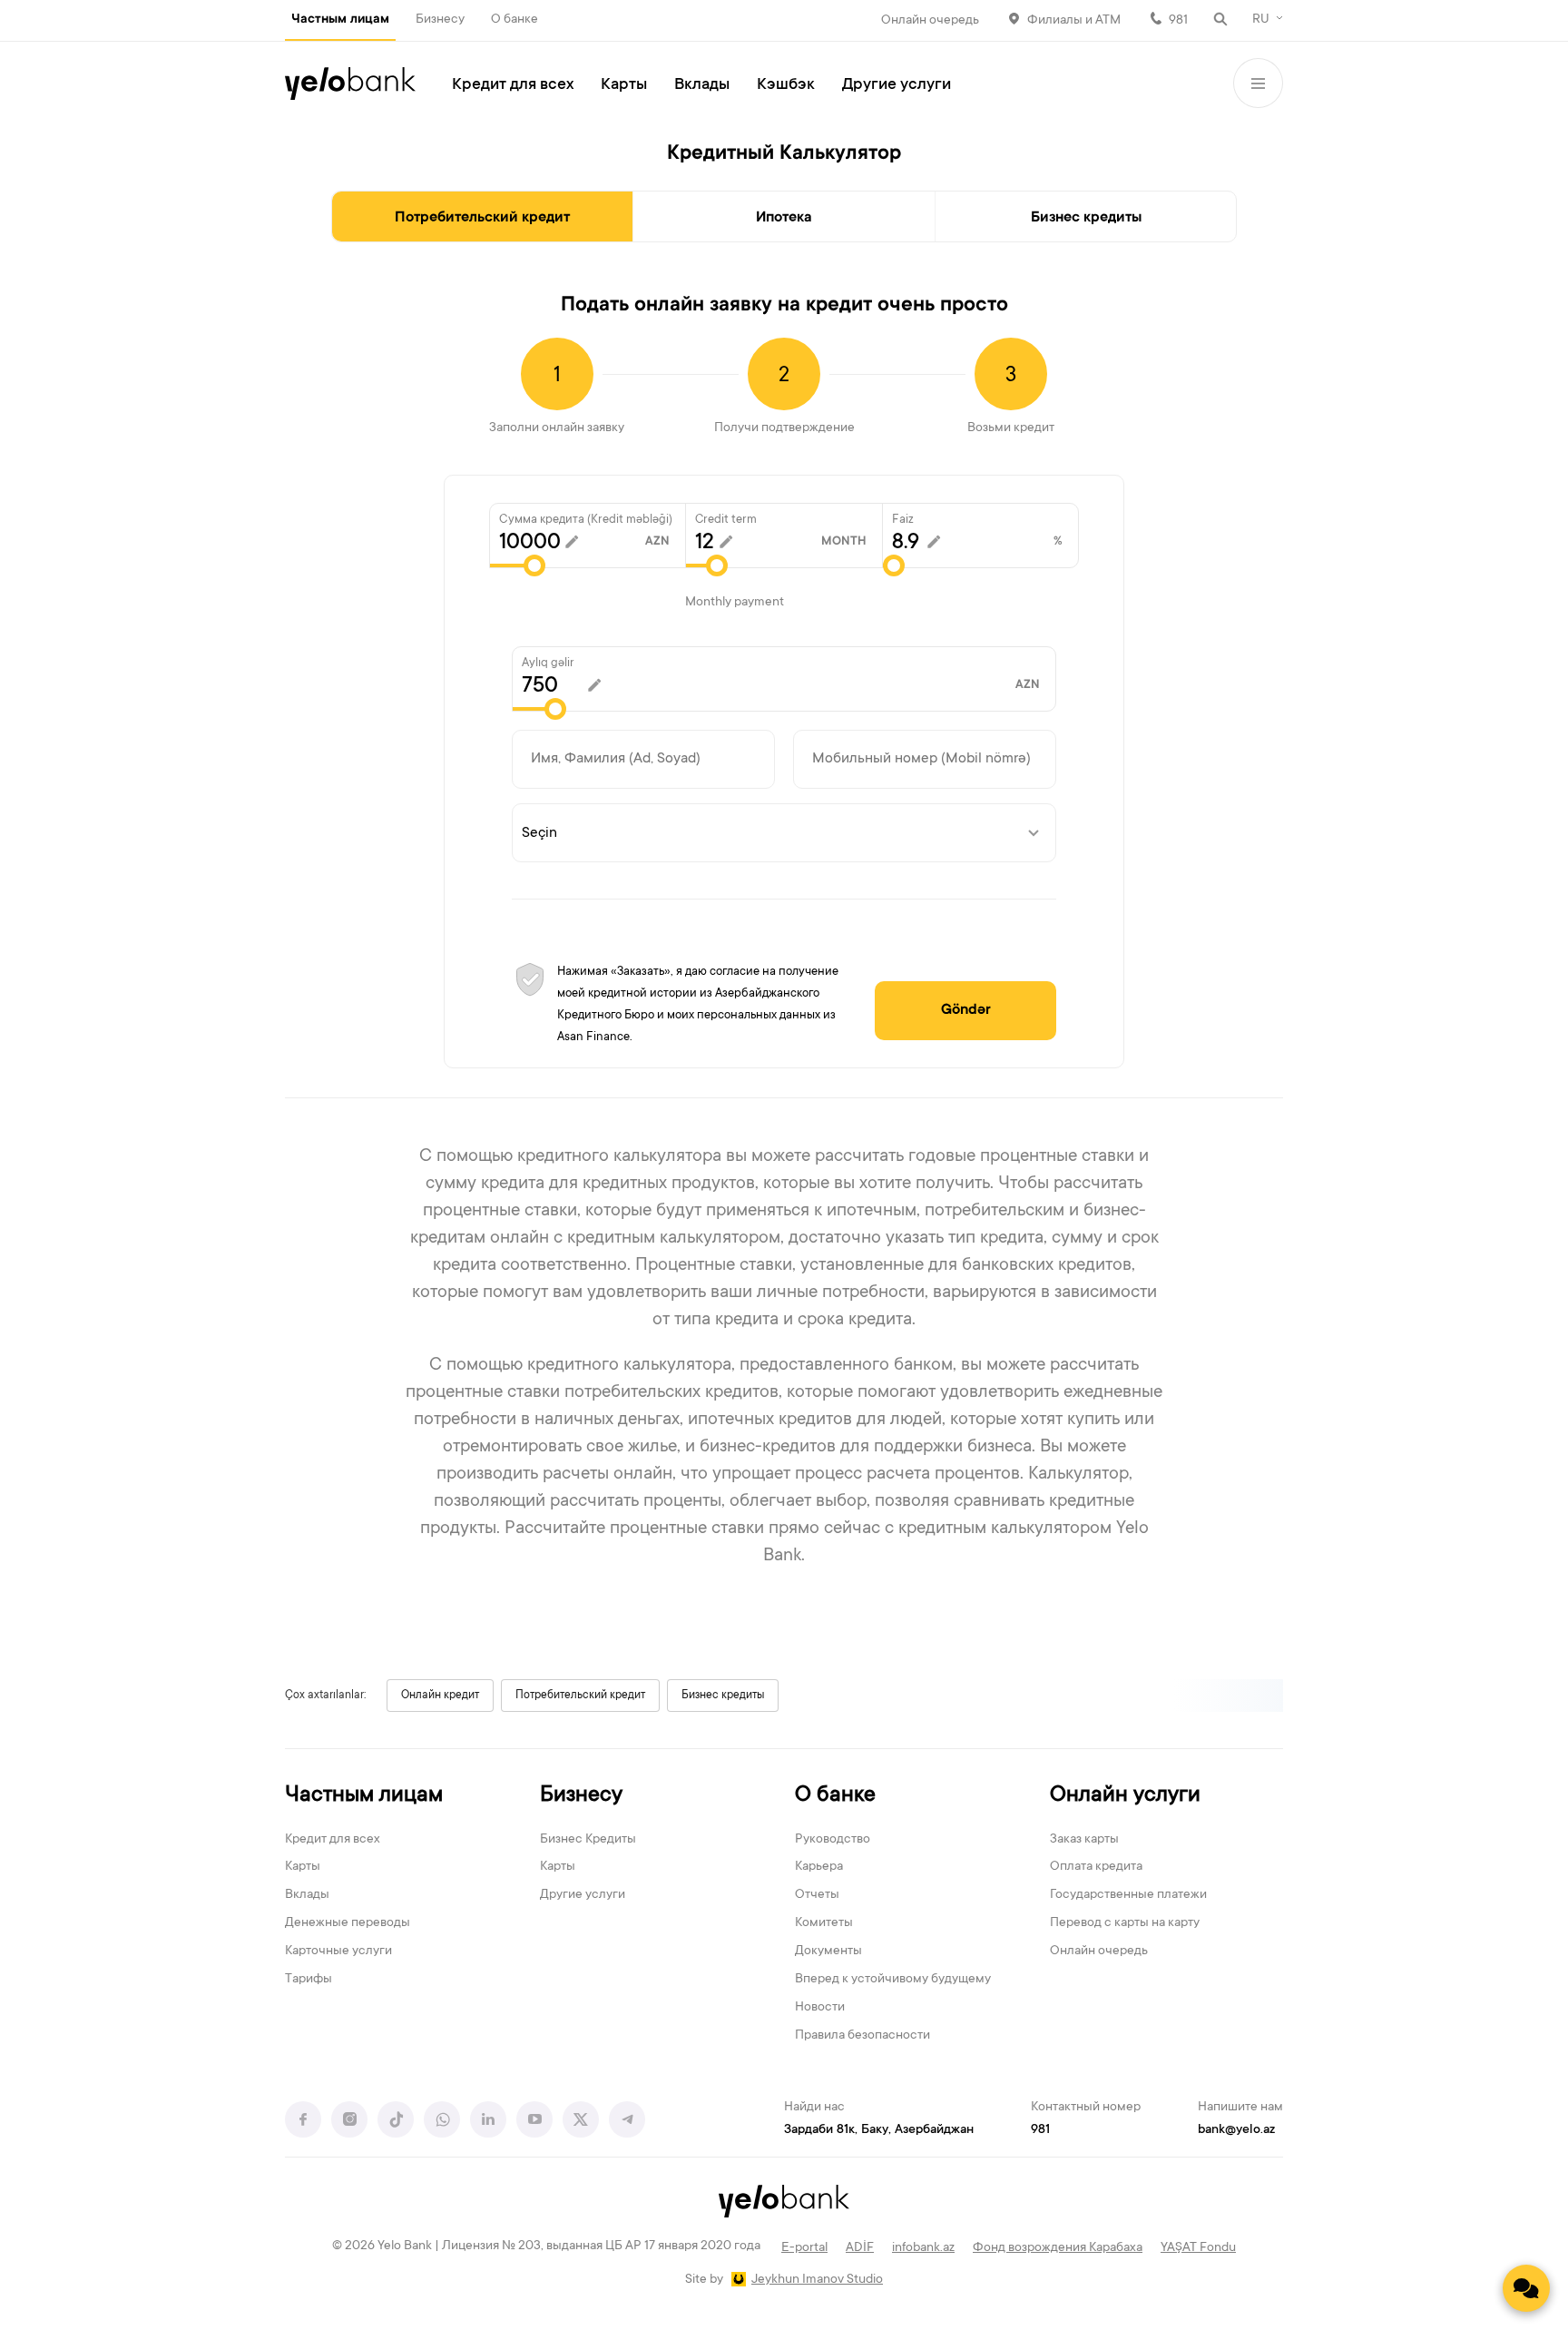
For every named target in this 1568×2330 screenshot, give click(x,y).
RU (1261, 20)
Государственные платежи (1128, 1895)
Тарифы (309, 1980)
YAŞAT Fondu (1198, 2248)
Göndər (966, 1010)
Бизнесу (440, 20)
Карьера (819, 1867)
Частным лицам (340, 20)
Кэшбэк (786, 85)
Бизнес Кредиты (588, 1840)
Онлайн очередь (930, 21)
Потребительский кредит (482, 218)
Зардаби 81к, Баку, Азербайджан (879, 2130)
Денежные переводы (348, 1923)
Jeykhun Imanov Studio (817, 2280)
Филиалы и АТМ (1074, 21)
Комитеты (824, 1923)
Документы (828, 1951)
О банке (514, 20)
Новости (820, 2008)
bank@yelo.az (1236, 2130)
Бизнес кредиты (1086, 218)
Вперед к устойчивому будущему (893, 1980)
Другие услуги (897, 85)
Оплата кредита (1096, 1867)
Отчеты (817, 1895)
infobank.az (923, 2248)
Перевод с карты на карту (1125, 1923)
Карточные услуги (338, 1951)
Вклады (702, 85)
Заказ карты (1084, 1840)
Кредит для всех (513, 85)
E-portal (804, 2248)
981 (1178, 21)
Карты (624, 85)
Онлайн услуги (1125, 1796)
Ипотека (784, 218)
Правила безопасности (862, 2036)
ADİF (860, 2248)
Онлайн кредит (440, 1696)
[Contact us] (1526, 2288)
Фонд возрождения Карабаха (1058, 2248)
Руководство (833, 1840)
